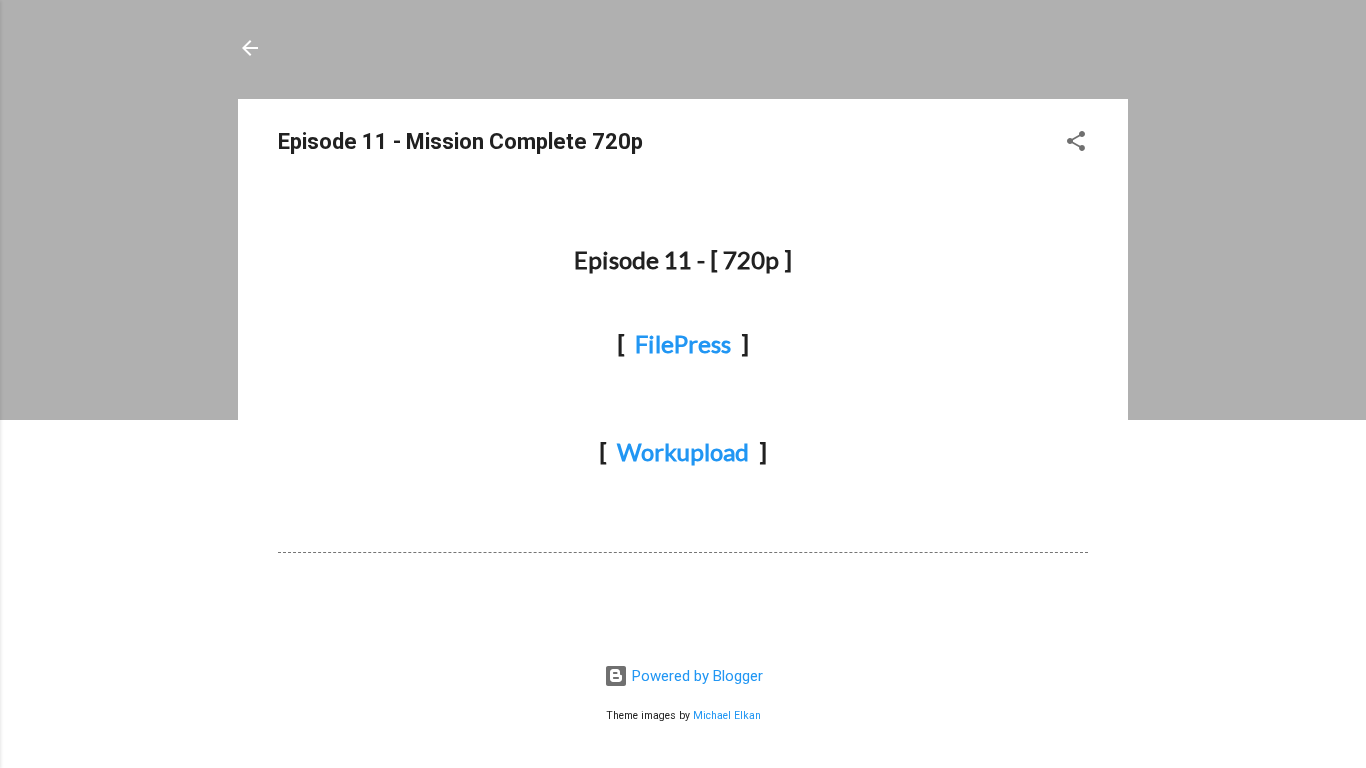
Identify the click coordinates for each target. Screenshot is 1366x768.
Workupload (683, 451)
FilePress (683, 343)
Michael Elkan (727, 715)
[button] (1076, 144)
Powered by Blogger (695, 676)
